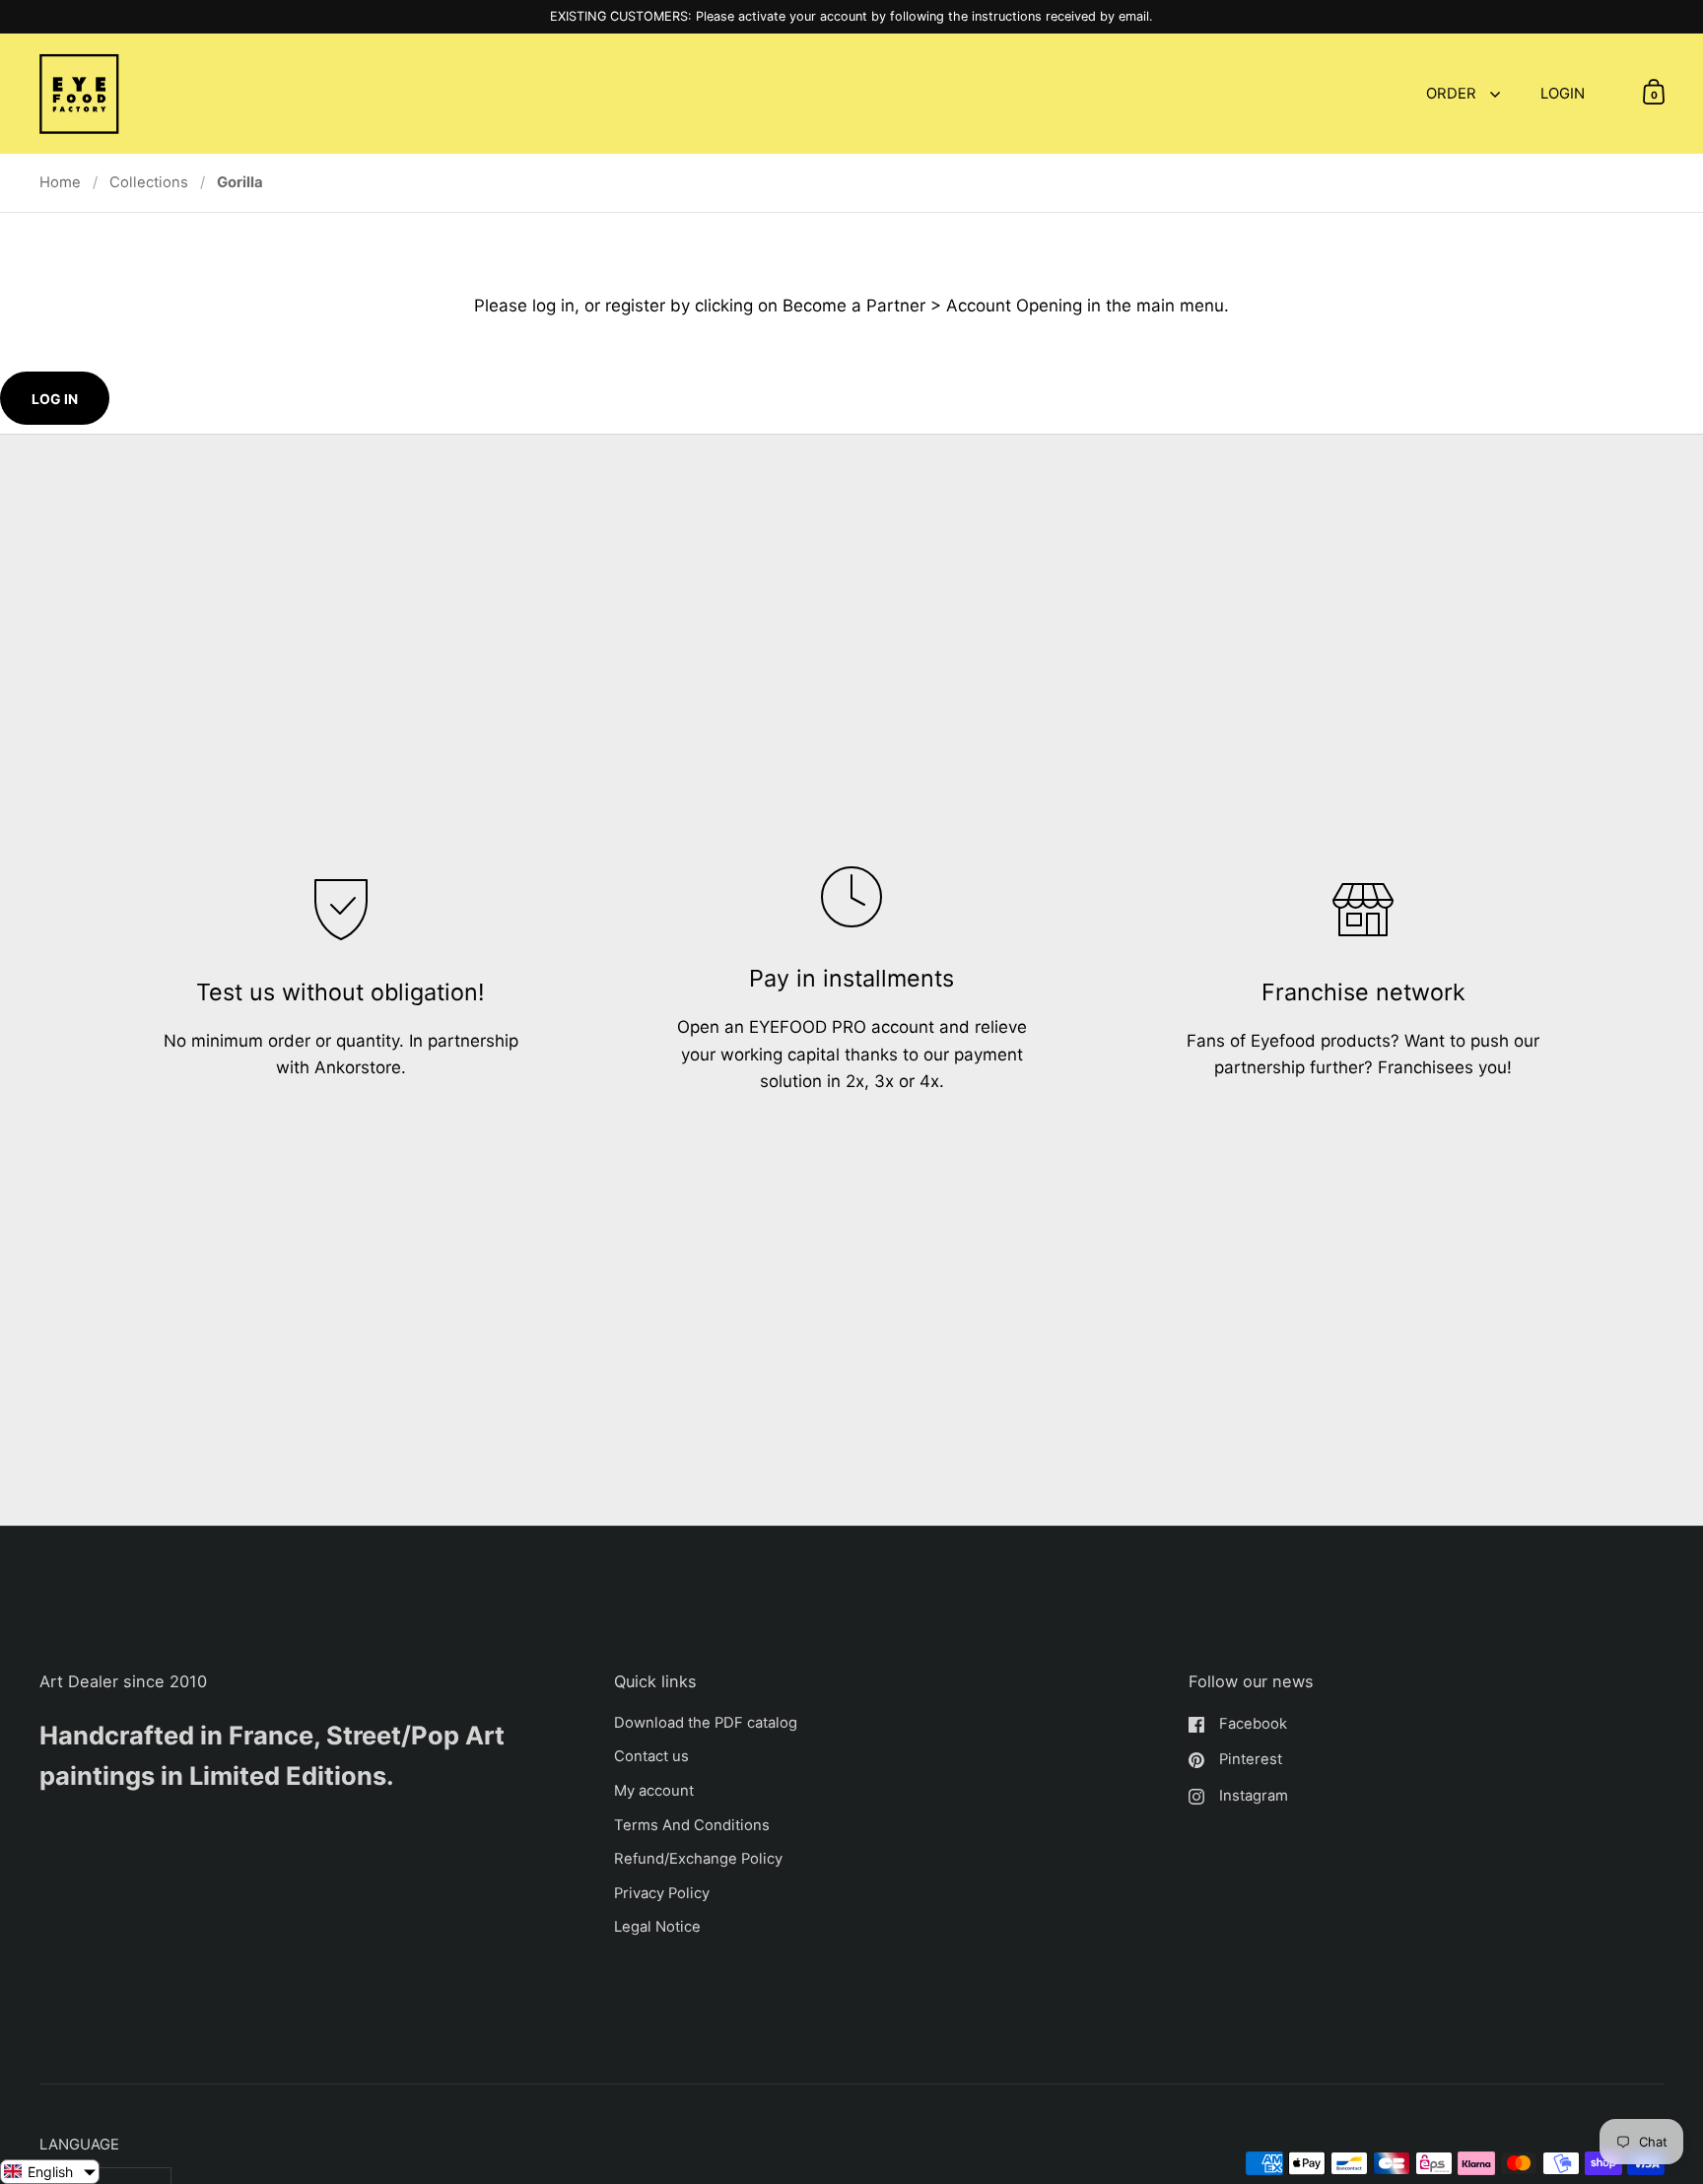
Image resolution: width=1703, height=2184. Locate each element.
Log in (55, 399)
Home (60, 182)
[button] (50, 2172)
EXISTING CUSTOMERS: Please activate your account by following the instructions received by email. (851, 17)
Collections (149, 182)
